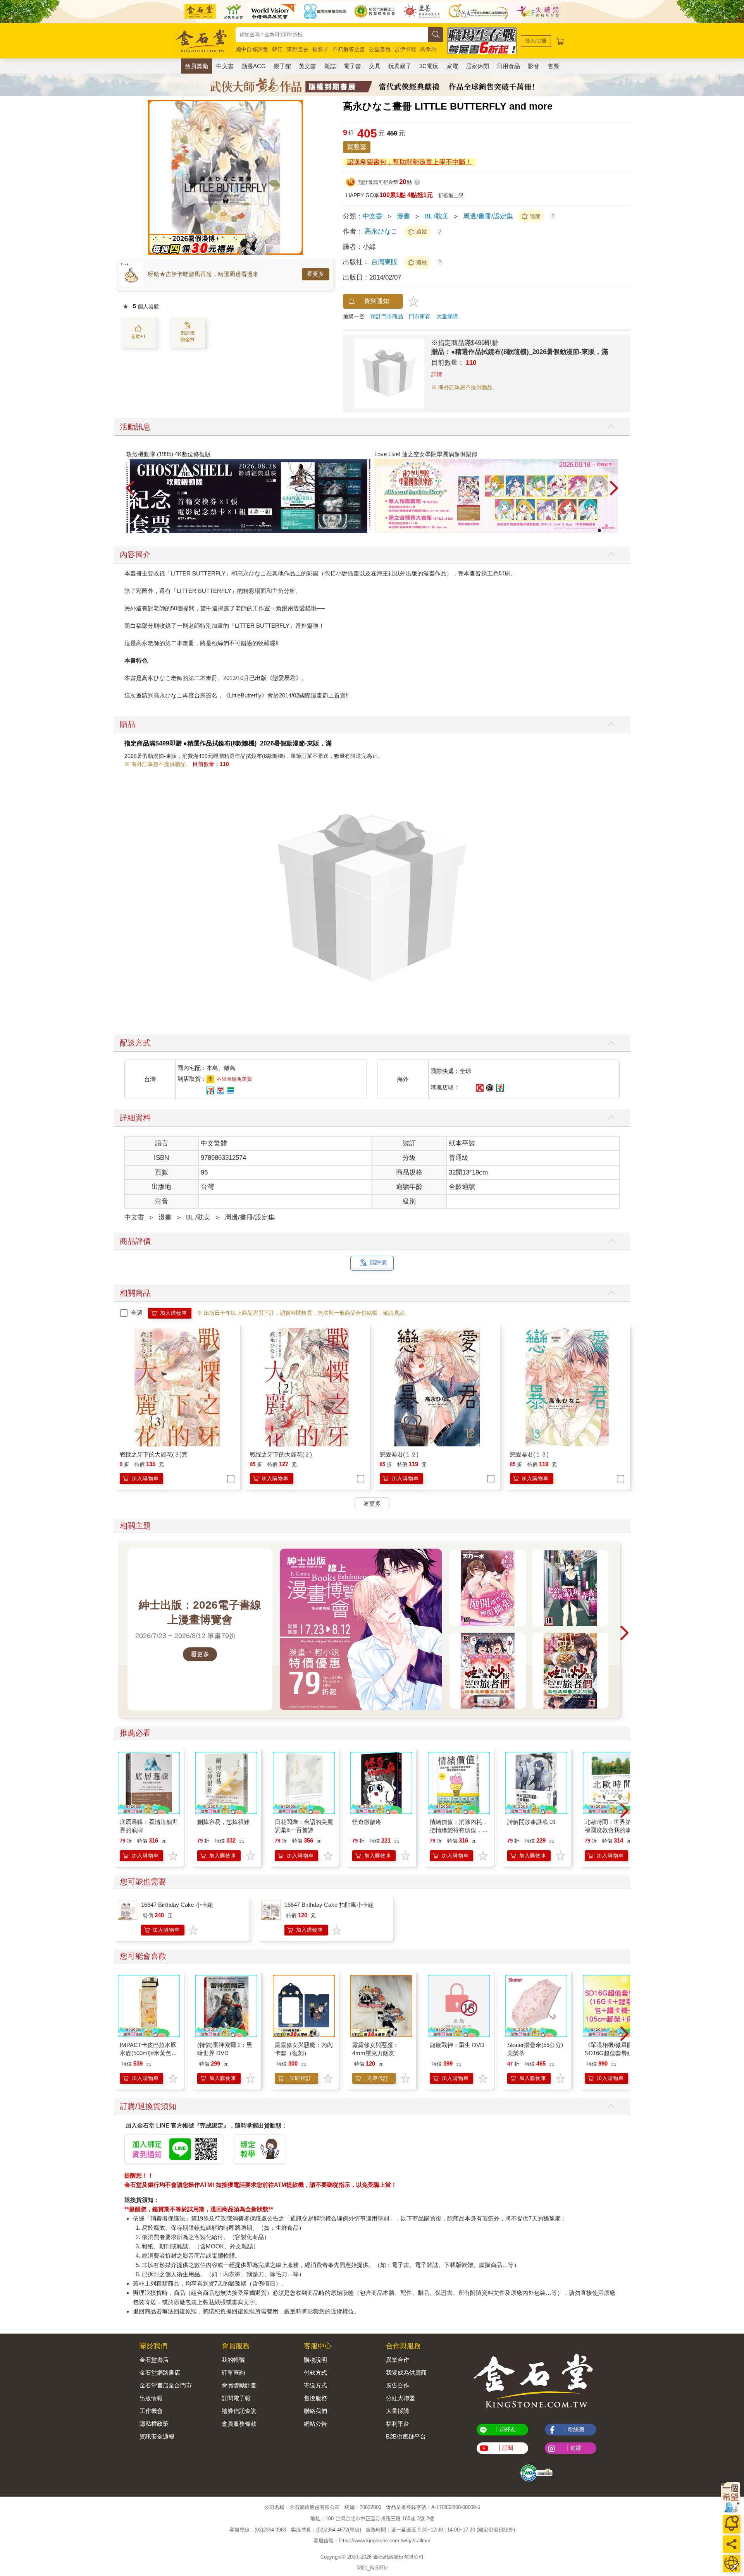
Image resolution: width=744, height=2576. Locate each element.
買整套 (357, 147)
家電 (452, 66)
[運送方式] (731, 2563)
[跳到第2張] (605, 531)
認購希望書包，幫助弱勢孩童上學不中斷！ (409, 162)
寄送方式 (315, 2385)
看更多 (316, 274)
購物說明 (315, 2360)
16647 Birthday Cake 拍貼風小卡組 (329, 1905)
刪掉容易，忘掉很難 (223, 1822)
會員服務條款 (239, 2424)
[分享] (731, 2544)
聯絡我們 (315, 2411)
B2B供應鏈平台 (406, 2436)
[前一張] (154, 177)
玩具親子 (400, 66)
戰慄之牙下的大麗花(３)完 (154, 1454)
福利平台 (398, 2424)
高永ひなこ (381, 231)
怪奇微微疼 (367, 1822)
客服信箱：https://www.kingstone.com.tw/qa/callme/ (372, 2541)
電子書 (352, 66)
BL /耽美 (437, 216)
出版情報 (151, 2398)
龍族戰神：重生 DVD (457, 2045)
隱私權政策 (154, 2424)
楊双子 (320, 49)
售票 (553, 66)
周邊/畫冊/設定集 (488, 216)
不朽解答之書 (349, 49)
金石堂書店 (154, 2360)
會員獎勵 (196, 66)
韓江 (277, 49)
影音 (534, 66)
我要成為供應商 (406, 2372)
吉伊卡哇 (405, 49)
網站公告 (315, 2424)
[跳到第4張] (616, 531)
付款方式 (315, 2372)
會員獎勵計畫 (239, 2385)
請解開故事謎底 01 (531, 1822)
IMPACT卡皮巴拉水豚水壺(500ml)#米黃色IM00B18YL (148, 2053)
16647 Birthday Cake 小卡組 (177, 1905)
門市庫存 (420, 316)
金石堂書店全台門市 (166, 2385)
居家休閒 (477, 66)
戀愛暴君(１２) (399, 1454)
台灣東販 (385, 262)
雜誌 (330, 66)
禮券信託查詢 (239, 2411)
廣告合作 (398, 2385)
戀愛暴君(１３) (529, 1454)
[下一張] (297, 177)
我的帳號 (233, 2360)
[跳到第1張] (599, 531)
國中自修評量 (252, 49)
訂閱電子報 (236, 2398)
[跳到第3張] (610, 531)
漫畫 (403, 216)
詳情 (437, 374)
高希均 (428, 49)
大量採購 (447, 316)
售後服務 (315, 2398)
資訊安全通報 (157, 2436)
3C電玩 (429, 66)
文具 (375, 66)
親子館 (282, 66)
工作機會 (151, 2411)
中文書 (225, 66)
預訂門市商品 (387, 316)
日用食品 (508, 66)
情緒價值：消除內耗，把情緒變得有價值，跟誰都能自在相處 (459, 1830)
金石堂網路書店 (160, 2372)
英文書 (307, 66)
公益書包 (380, 49)
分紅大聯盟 (400, 2398)
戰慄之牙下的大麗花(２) (281, 1454)
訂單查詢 (233, 2372)
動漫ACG (254, 66)
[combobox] (332, 35)
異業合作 (398, 2360)
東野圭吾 (298, 49)
